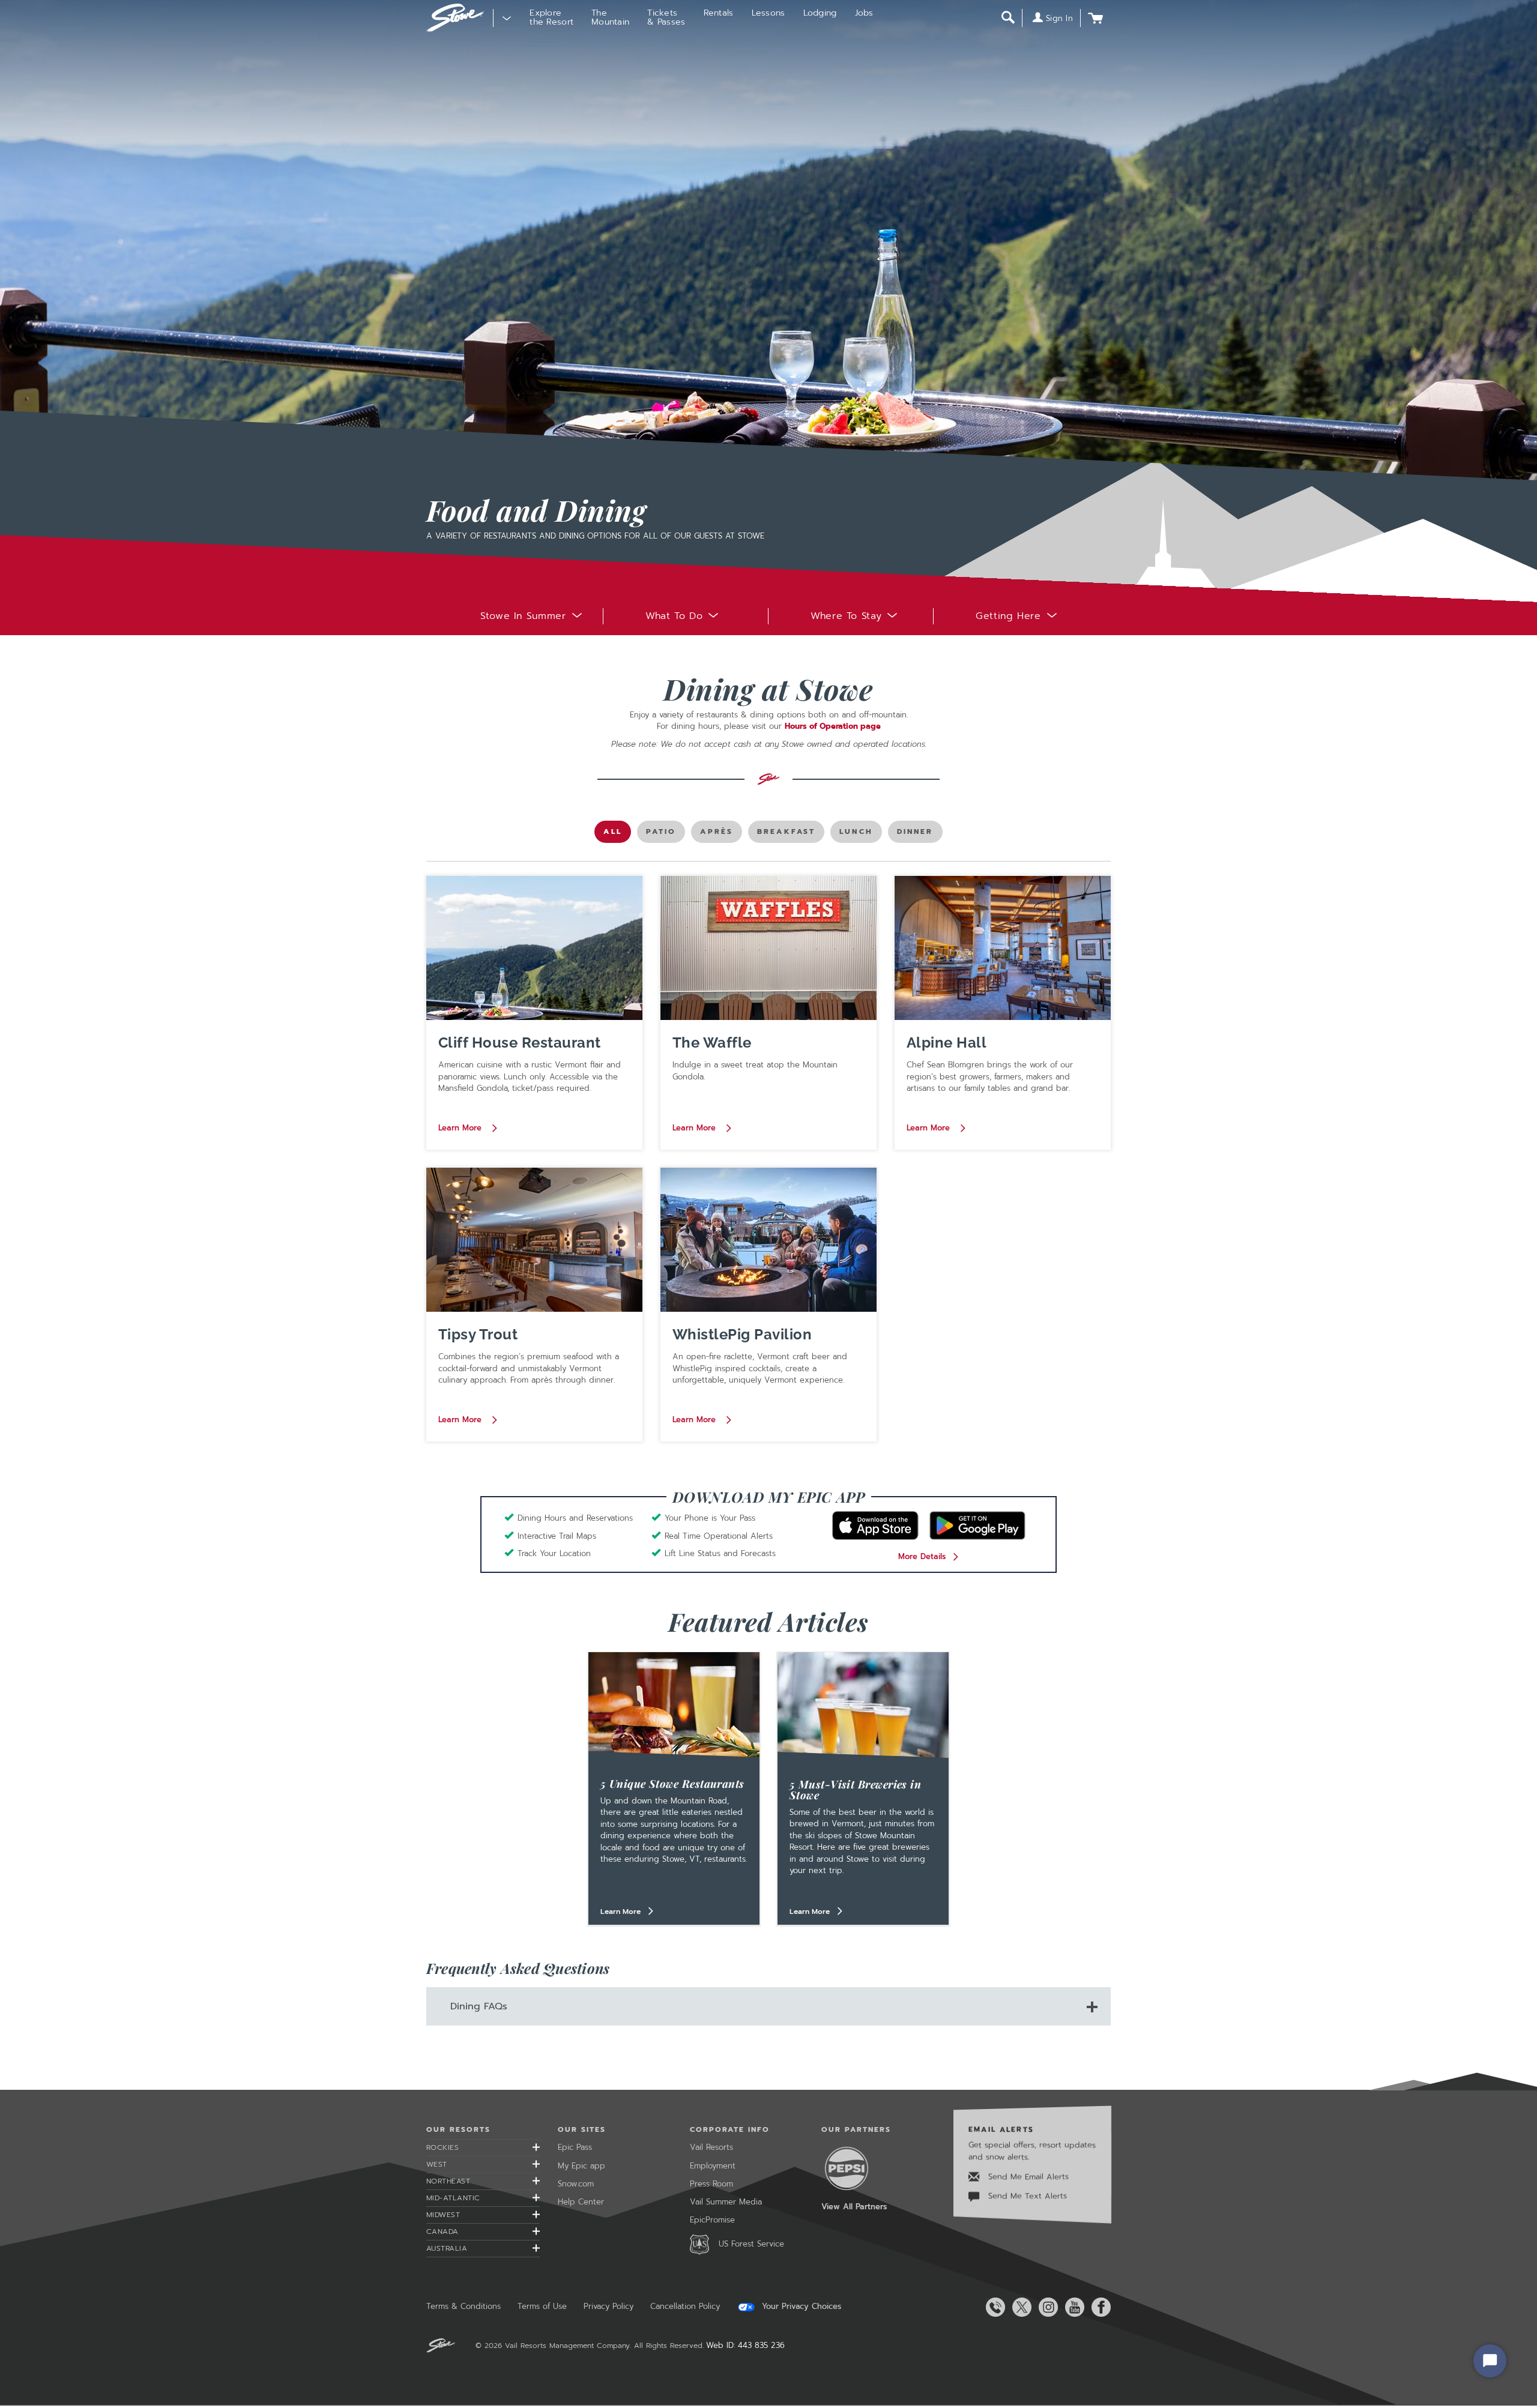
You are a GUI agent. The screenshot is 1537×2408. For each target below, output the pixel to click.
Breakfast (786, 834)
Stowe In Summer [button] (523, 616)
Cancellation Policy (685, 2306)
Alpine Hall (947, 1043)
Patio (666, 834)
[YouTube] (1072, 2307)
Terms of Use (542, 2306)
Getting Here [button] (1008, 616)
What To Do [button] (674, 616)
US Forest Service (751, 2244)
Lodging (820, 13)
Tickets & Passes (666, 17)
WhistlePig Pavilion (742, 1334)
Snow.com (576, 2184)
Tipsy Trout (478, 1334)
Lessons (768, 13)
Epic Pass (575, 2147)
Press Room (711, 2184)
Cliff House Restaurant (520, 1043)
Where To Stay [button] (846, 616)
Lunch (859, 834)
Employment (713, 2166)
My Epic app (581, 2166)
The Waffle (712, 1043)
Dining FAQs (479, 2006)
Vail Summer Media (726, 2202)
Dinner (916, 834)
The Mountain (610, 17)
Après (720, 834)
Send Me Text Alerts (1026, 2196)
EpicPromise (712, 2220)
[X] (1019, 2307)
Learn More (461, 1127)
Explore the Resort (551, 17)
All (617, 834)
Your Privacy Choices (800, 2307)
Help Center (581, 2202)
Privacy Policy (608, 2306)
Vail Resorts (711, 2147)
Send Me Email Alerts (1027, 2177)
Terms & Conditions (464, 2306)
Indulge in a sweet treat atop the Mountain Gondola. (755, 1071)
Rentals (719, 13)
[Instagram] (1046, 2307)
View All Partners (854, 2207)
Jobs (864, 13)
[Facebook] (1099, 2307)
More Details (922, 1556)
